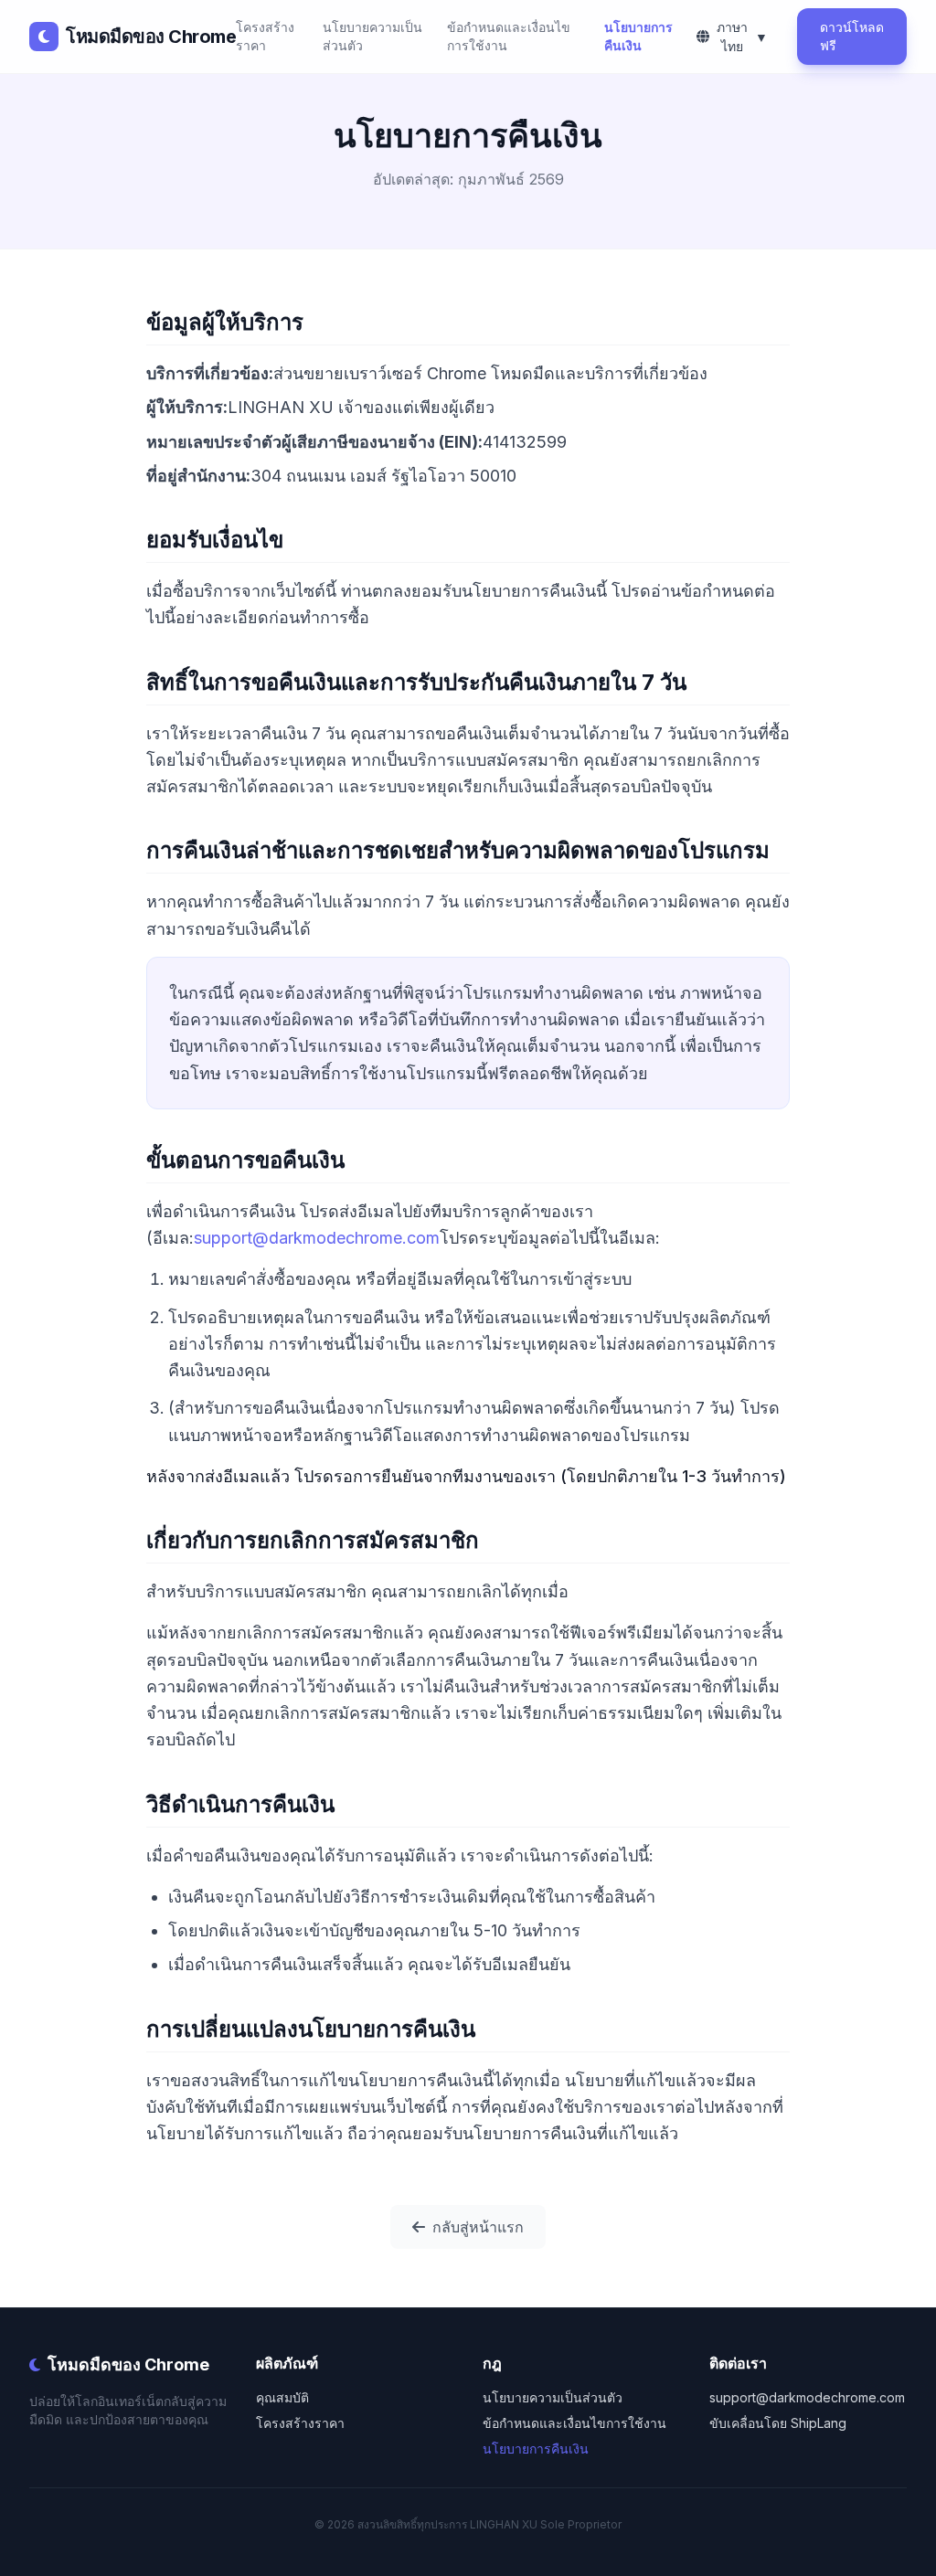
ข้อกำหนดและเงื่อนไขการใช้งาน (509, 36)
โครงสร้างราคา (265, 36)
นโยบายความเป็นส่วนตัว (372, 36)
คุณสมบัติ (282, 2397)
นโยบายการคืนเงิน (638, 36)
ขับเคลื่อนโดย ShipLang (778, 2423)
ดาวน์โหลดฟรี (852, 36)
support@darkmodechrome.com (317, 1238)
